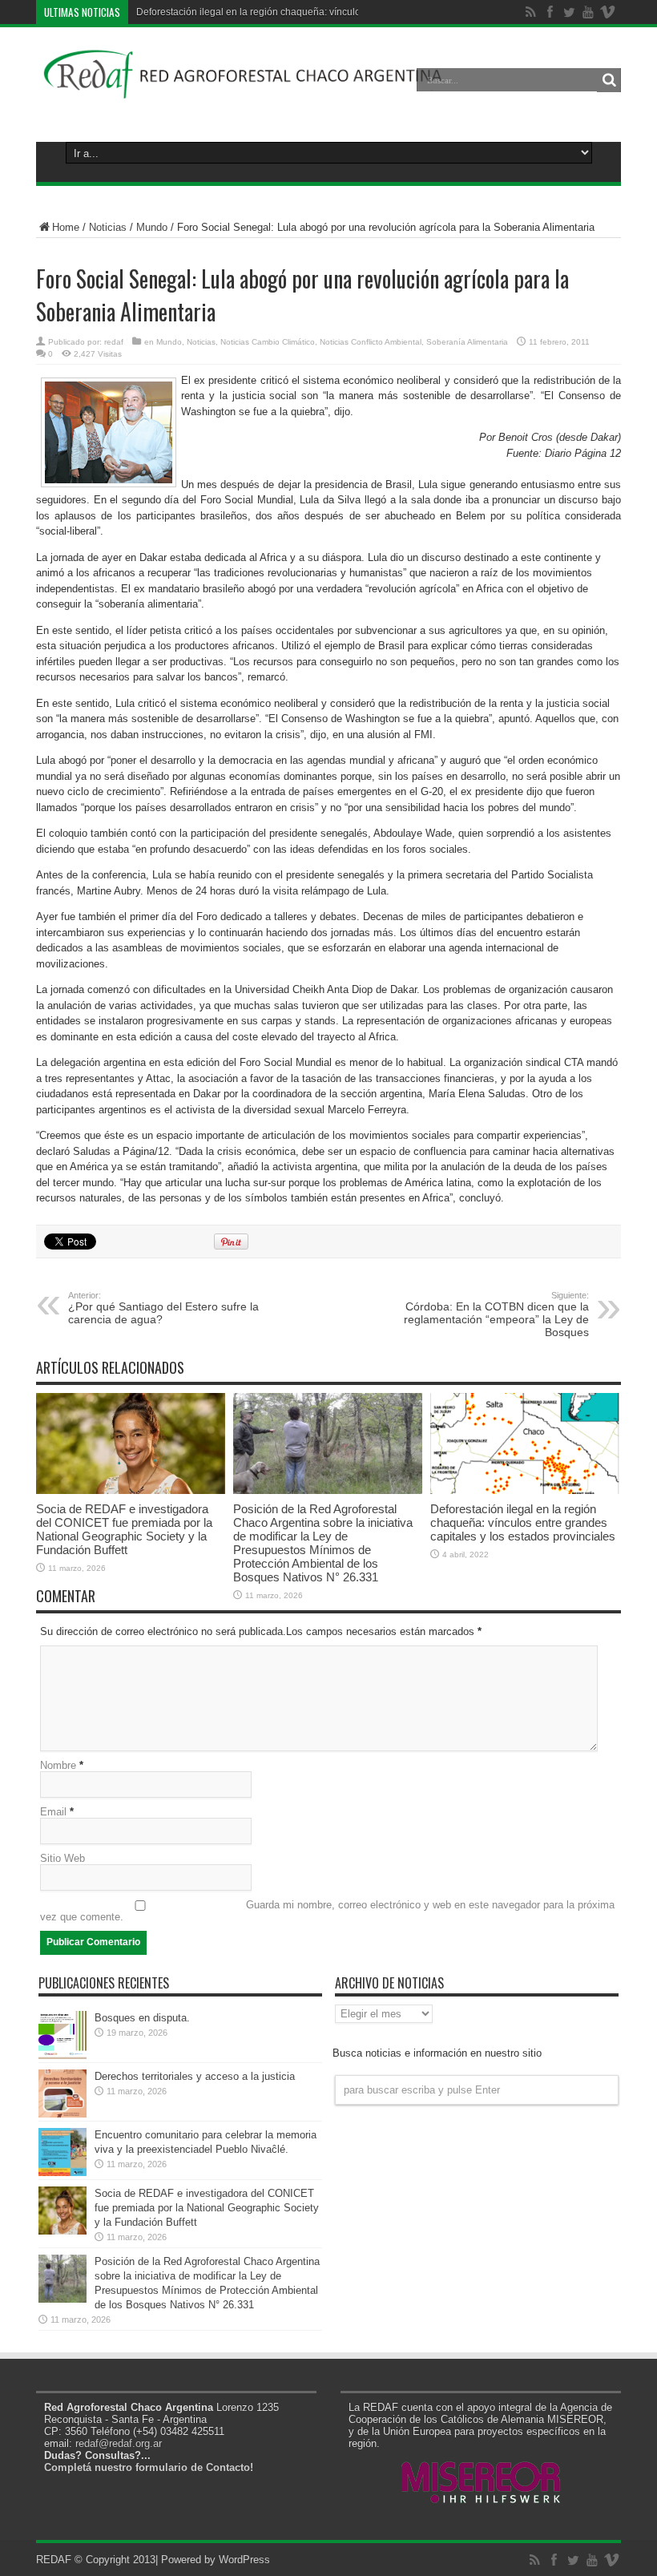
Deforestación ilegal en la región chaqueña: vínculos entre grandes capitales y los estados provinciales (523, 1522)
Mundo (152, 227)
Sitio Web (62, 1858)
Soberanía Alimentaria (467, 342)
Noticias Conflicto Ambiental (371, 342)
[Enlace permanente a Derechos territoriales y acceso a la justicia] (62, 2114)
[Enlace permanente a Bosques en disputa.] (62, 2055)
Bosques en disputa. (142, 2018)
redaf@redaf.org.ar (119, 2443)
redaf (114, 342)
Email (53, 1812)
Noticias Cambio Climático (268, 342)
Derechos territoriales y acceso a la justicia (195, 2076)
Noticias (108, 227)
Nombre (58, 1765)
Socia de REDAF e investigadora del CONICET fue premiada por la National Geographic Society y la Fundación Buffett (124, 1529)
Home (66, 227)
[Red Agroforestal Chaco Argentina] (243, 91)
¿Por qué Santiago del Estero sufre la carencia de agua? (163, 1308)
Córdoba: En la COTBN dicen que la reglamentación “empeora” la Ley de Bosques (496, 1314)
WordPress (244, 2560)
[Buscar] (609, 80)
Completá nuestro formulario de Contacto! (149, 2467)
